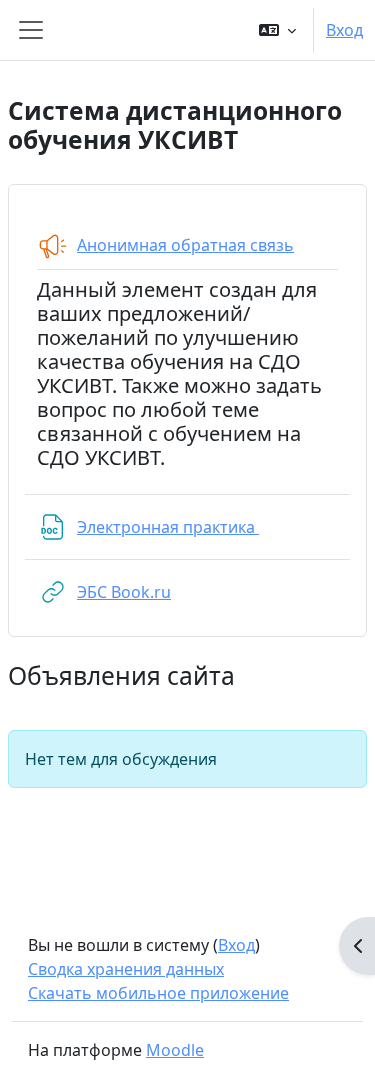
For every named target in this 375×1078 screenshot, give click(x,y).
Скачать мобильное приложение (158, 993)
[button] (277, 30)
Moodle (175, 1050)
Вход (344, 30)
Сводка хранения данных (126, 969)
